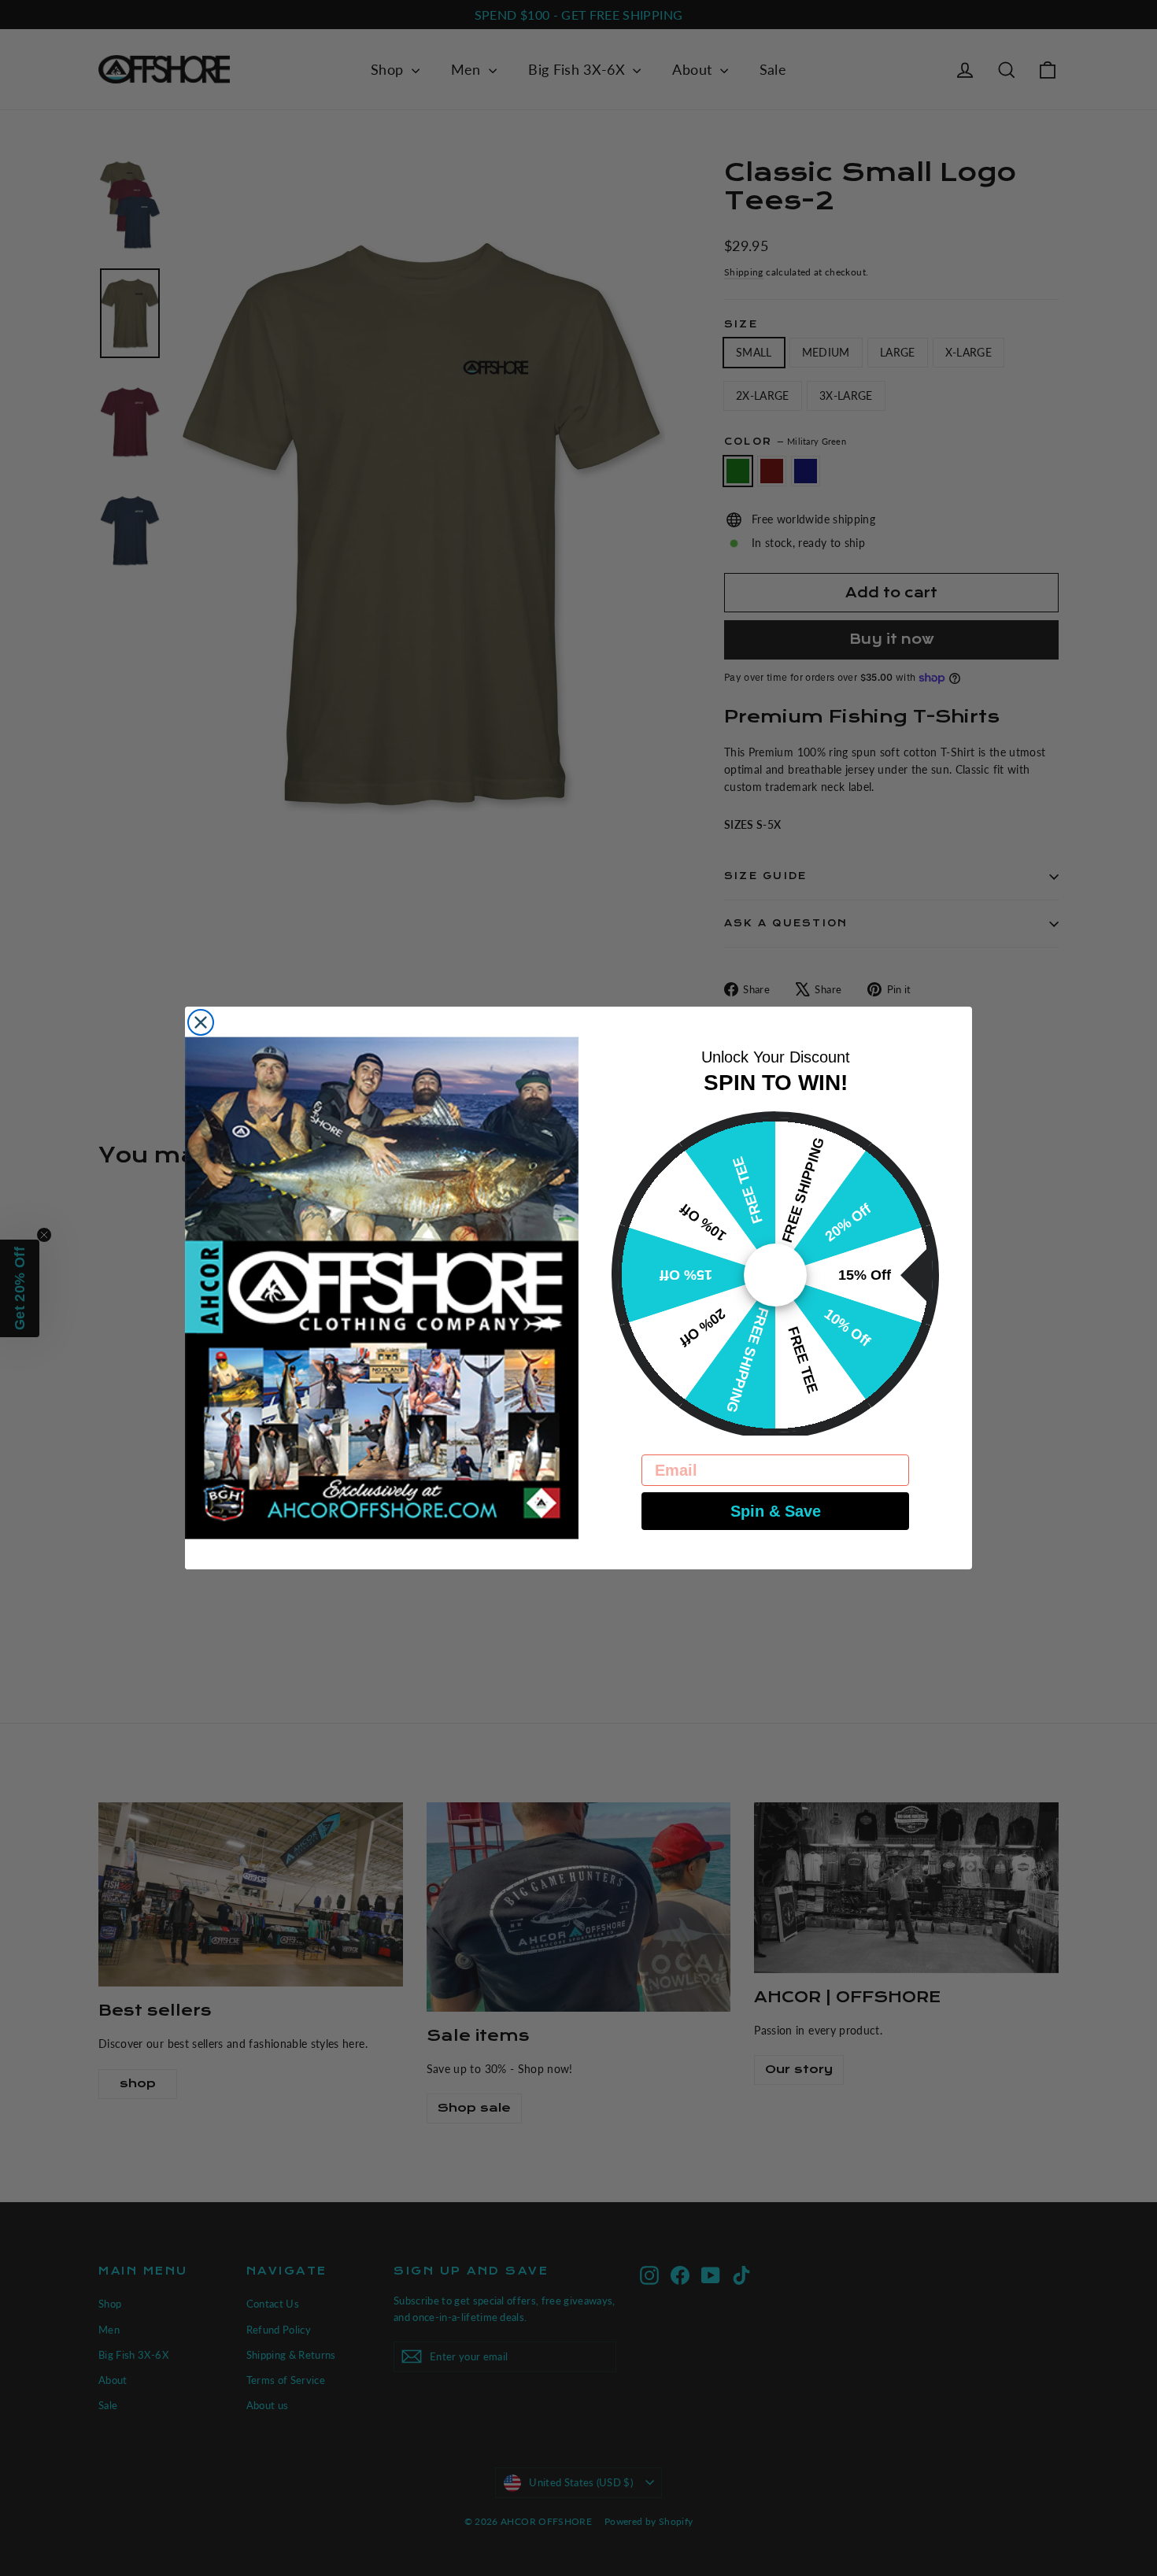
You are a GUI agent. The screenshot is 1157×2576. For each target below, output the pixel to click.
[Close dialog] (201, 1022)
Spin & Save (776, 1511)
